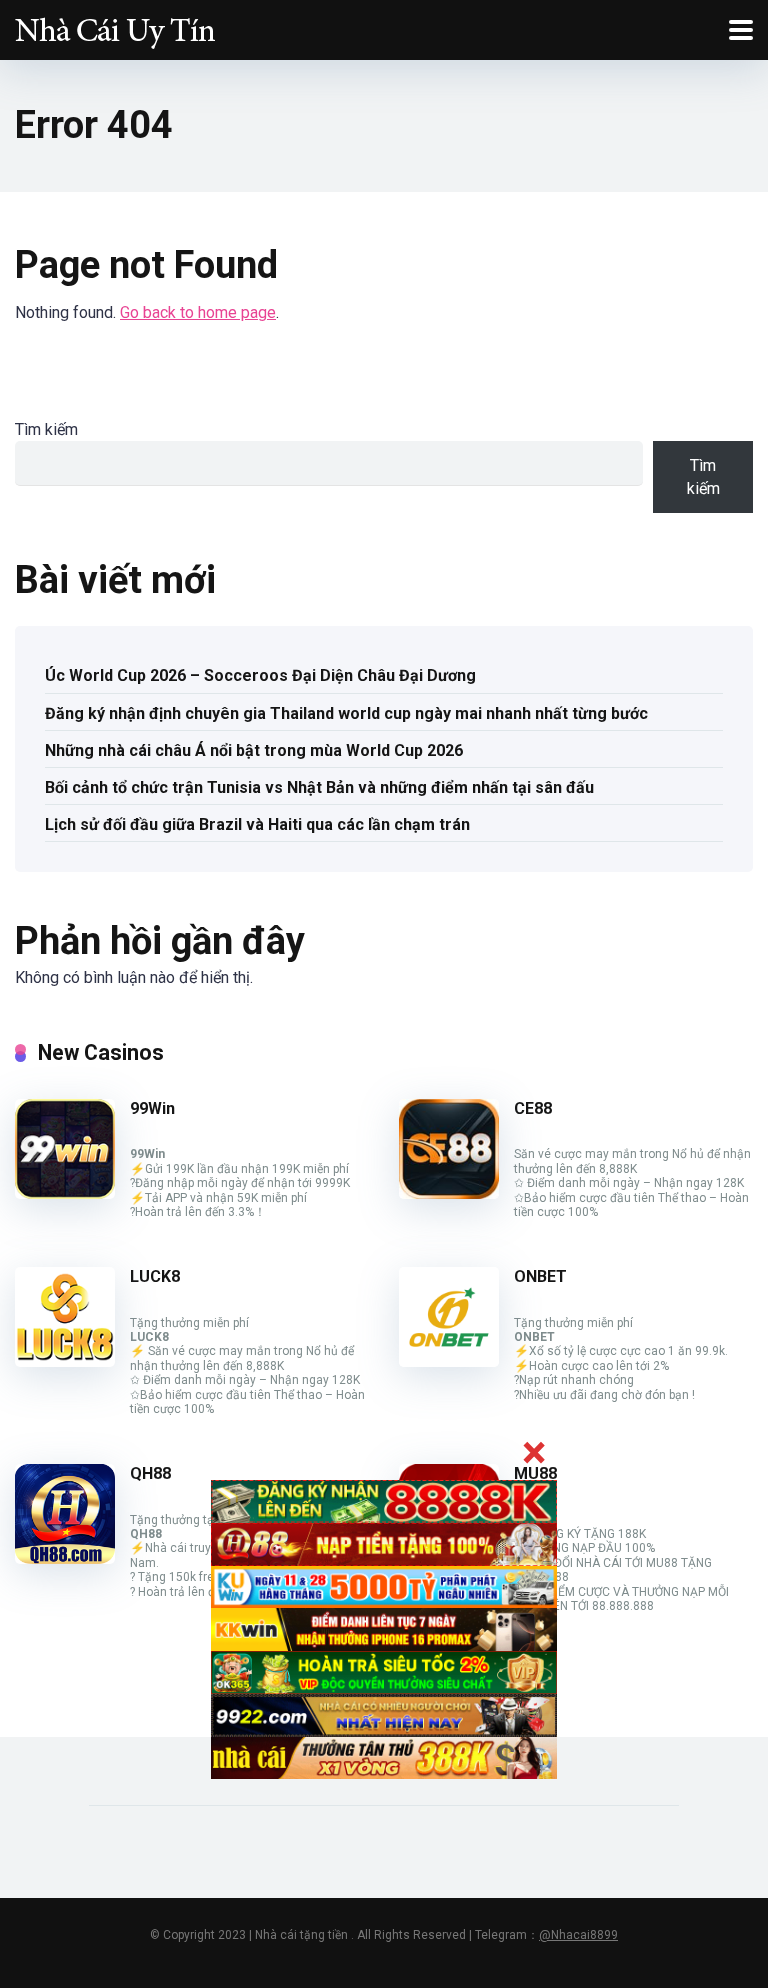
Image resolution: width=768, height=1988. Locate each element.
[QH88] (65, 1558)
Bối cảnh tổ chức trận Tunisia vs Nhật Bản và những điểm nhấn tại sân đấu (319, 787)
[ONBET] (449, 1361)
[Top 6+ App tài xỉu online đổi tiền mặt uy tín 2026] (115, 27)
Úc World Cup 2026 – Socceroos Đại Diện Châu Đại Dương (260, 675)
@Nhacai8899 (578, 1935)
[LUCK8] (65, 1361)
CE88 (533, 1108)
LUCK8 (155, 1276)
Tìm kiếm (46, 429)
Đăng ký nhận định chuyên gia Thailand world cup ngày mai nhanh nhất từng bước (346, 713)
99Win (152, 1108)
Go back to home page (198, 312)
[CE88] (449, 1193)
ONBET (540, 1276)
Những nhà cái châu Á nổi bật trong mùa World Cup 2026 (254, 750)
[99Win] (65, 1193)
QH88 (150, 1473)
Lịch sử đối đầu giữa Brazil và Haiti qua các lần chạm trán (257, 824)
